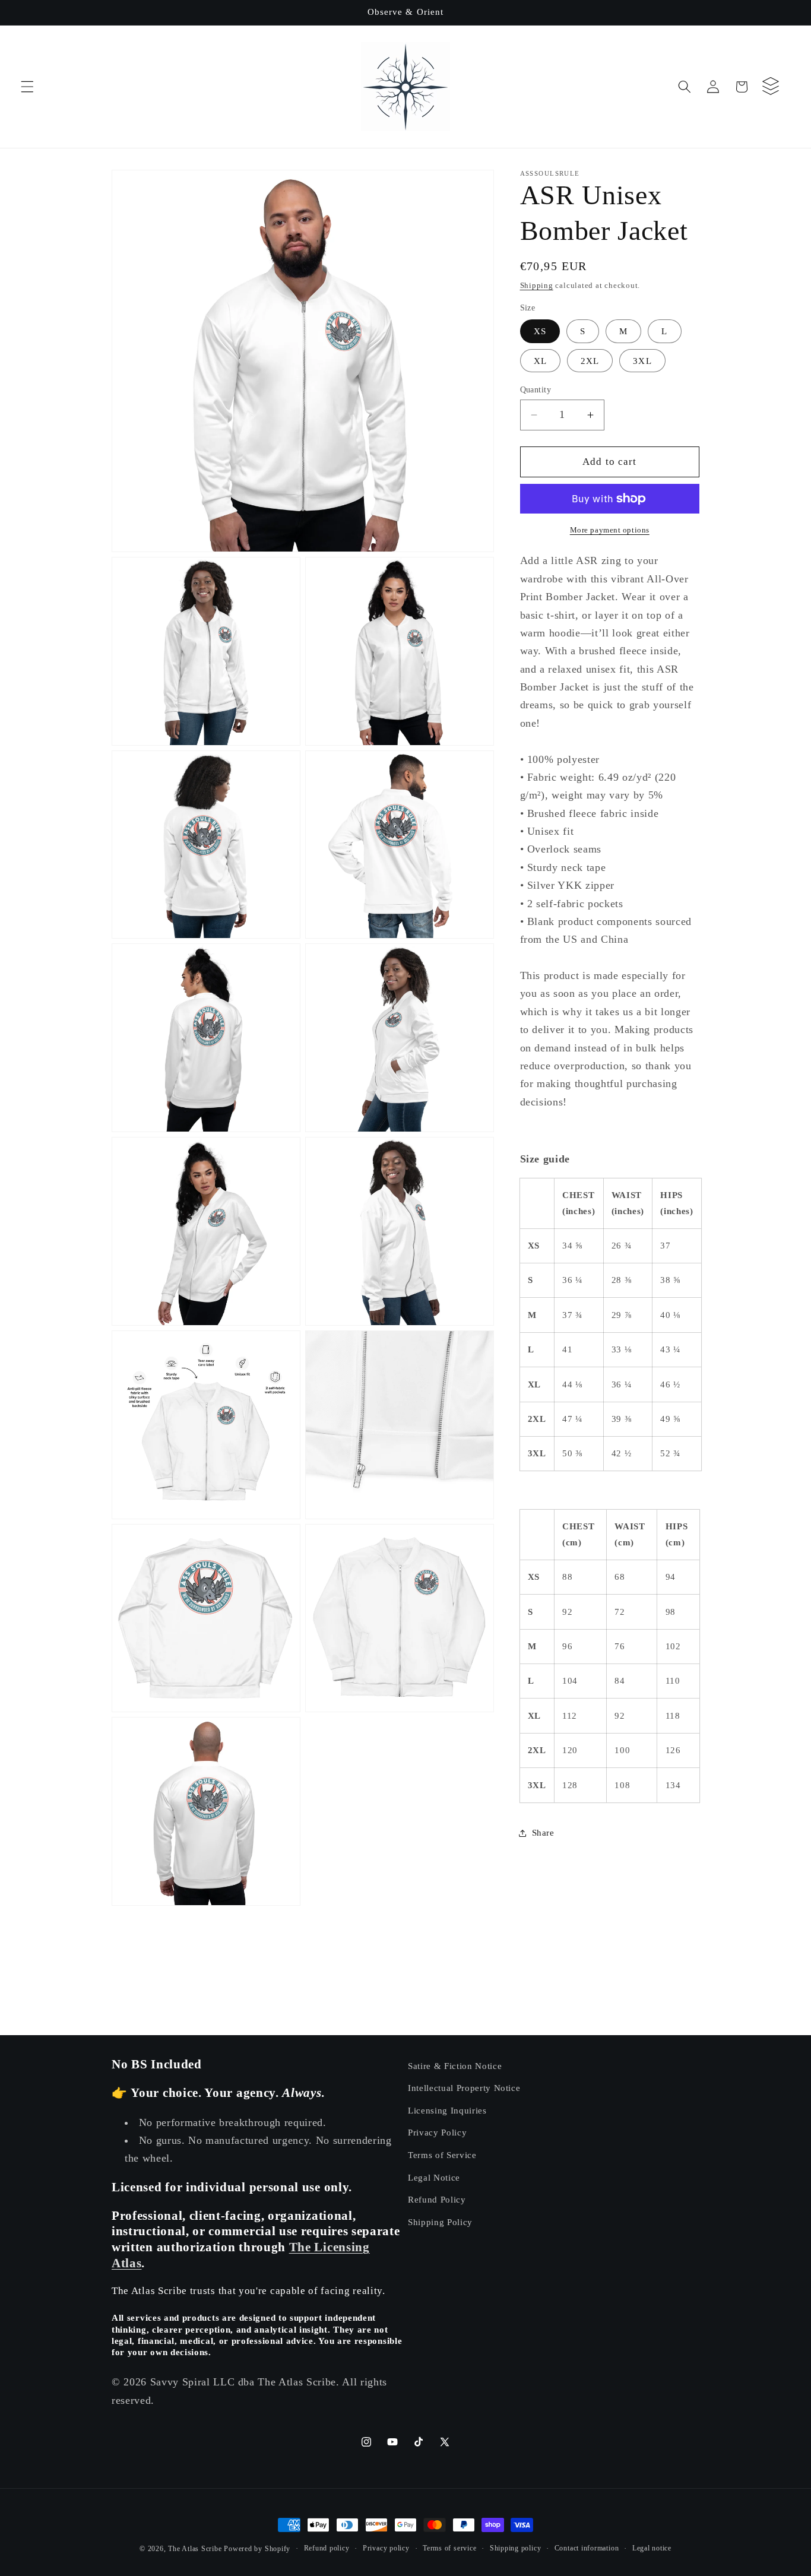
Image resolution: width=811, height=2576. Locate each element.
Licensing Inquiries (447, 2110)
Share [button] (543, 1832)
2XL (590, 361)
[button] (27, 87)
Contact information (587, 2548)
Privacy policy (386, 2548)
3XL (642, 361)
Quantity (536, 389)
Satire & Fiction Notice (455, 2066)
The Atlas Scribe (195, 2549)
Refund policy (327, 2548)
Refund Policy (437, 2200)
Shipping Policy (440, 2222)
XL (540, 361)
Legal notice (652, 2548)
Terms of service (449, 2548)
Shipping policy (516, 2548)
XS (540, 331)
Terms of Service (442, 2155)
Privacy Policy (437, 2133)
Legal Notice (434, 2177)
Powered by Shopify (257, 2549)
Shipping (537, 285)
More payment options (610, 530)
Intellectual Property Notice (464, 2088)
